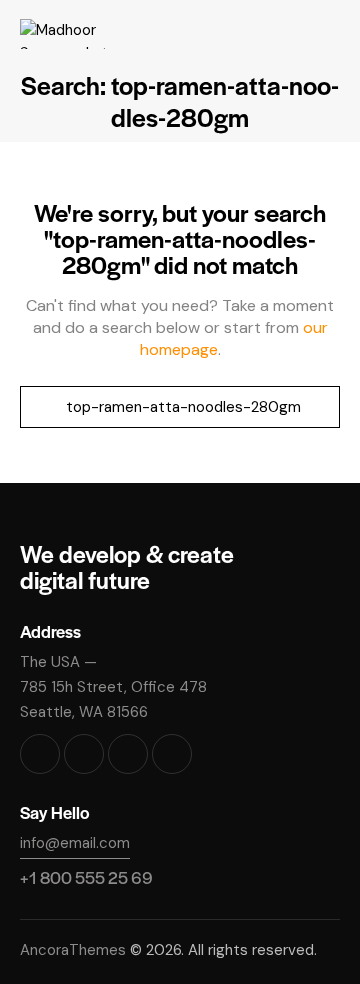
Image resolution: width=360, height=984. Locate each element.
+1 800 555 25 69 (86, 877)
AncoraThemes (73, 950)
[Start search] (42, 407)
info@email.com (75, 843)
